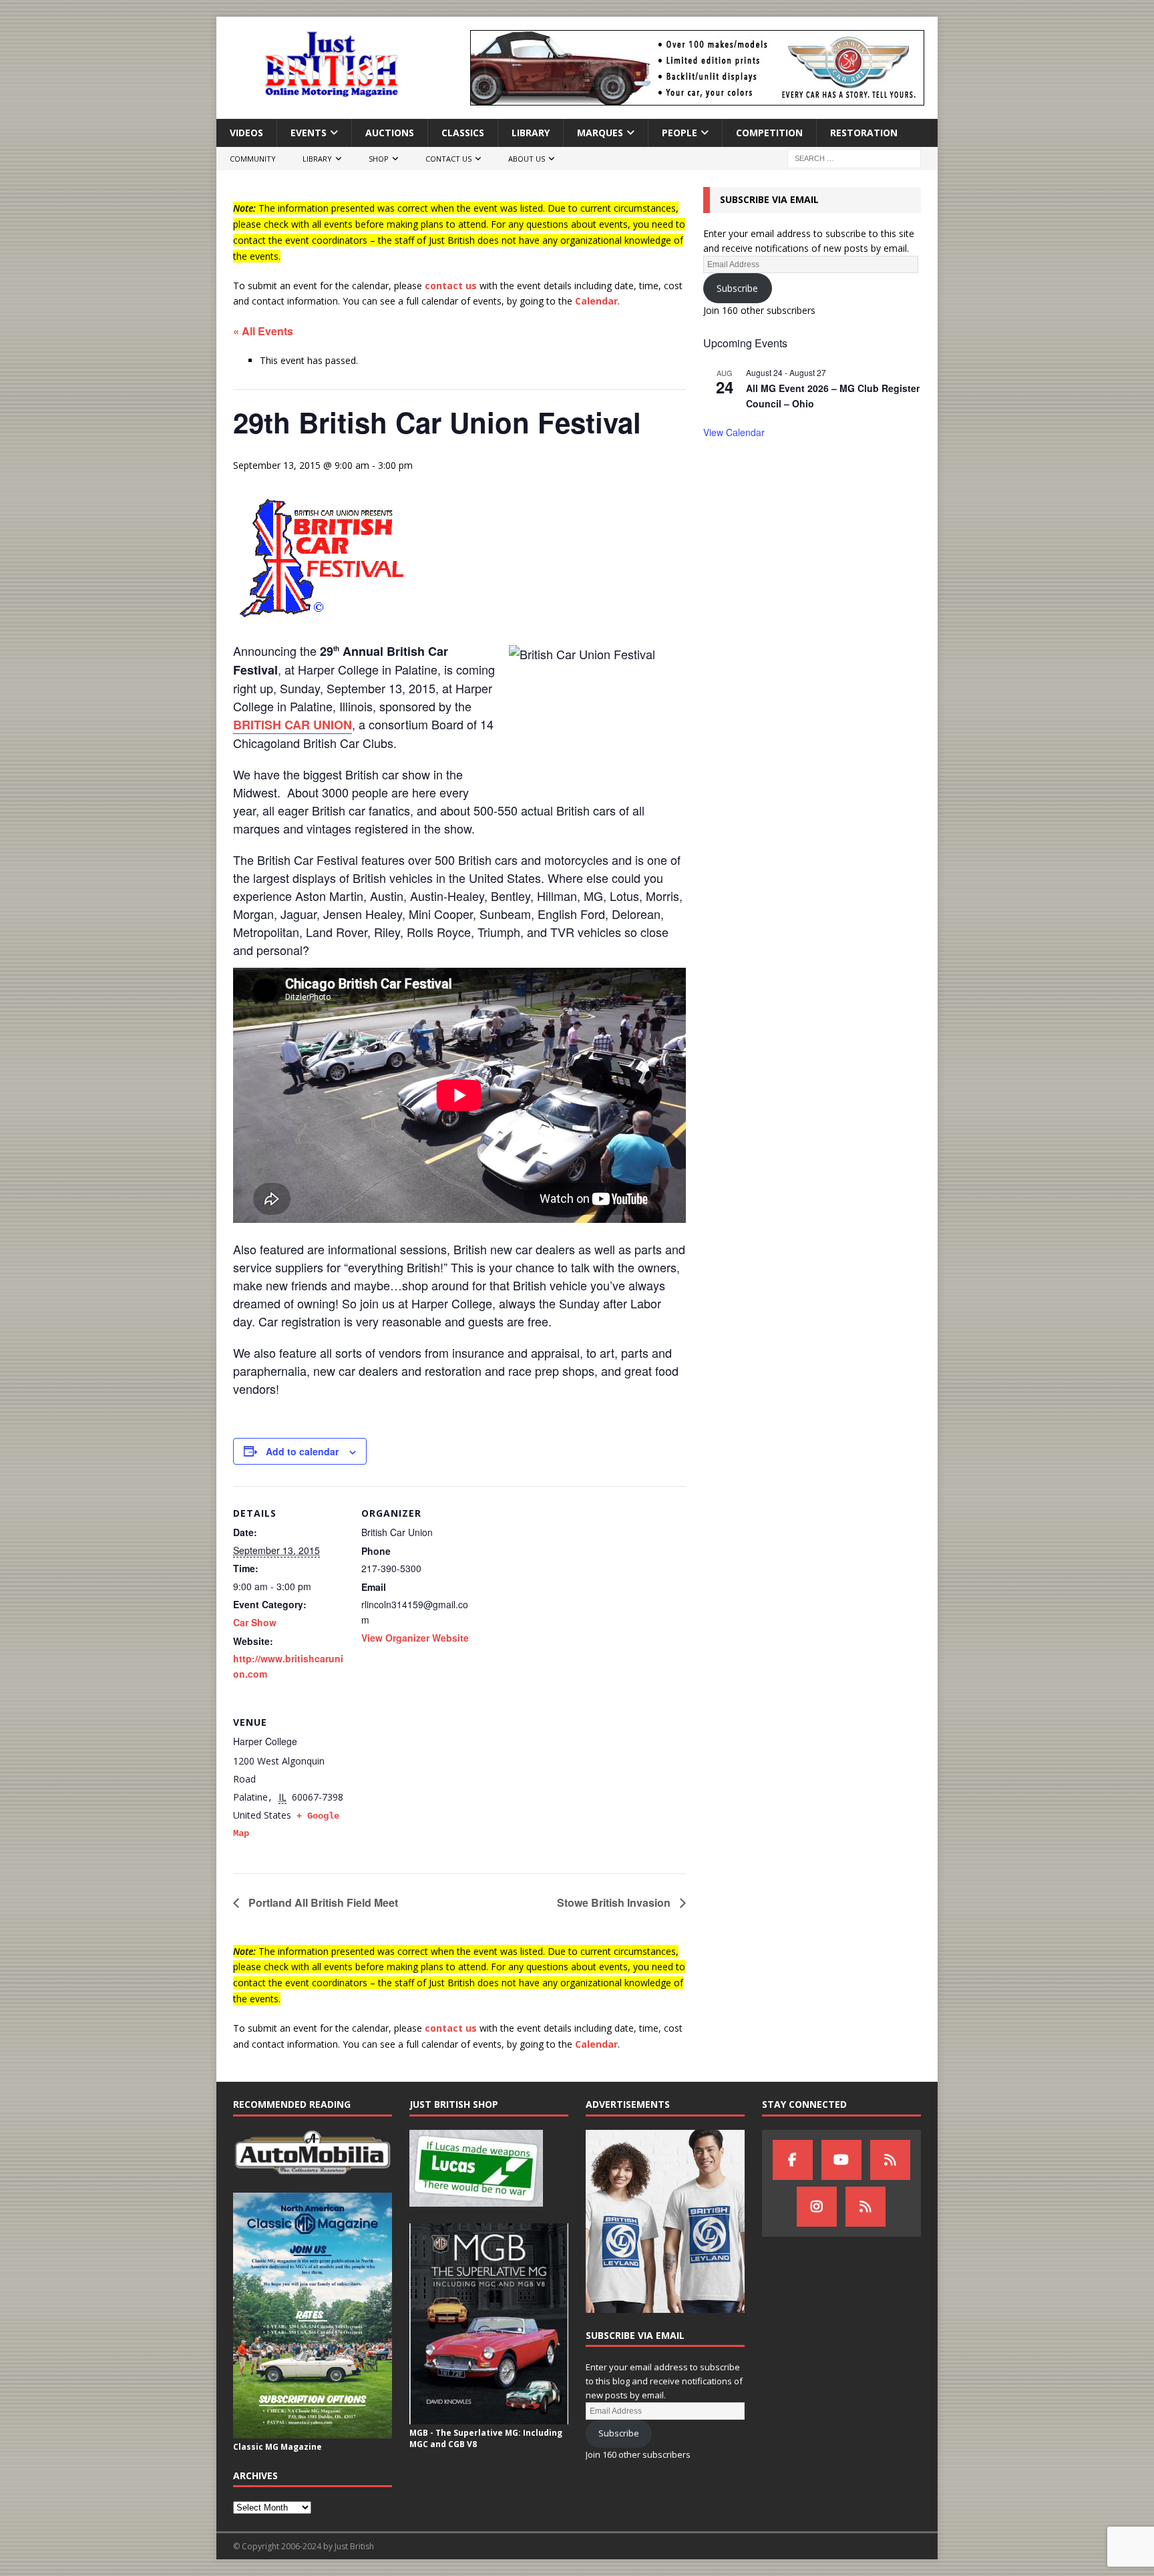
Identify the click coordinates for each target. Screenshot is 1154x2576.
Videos (246, 133)
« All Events (263, 331)
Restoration (864, 133)
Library (531, 133)
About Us (527, 159)
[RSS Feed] (865, 2207)
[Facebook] (793, 2160)
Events (309, 133)
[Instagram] (817, 2207)
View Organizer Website (415, 1638)
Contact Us (448, 159)
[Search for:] (854, 158)
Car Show (255, 1622)
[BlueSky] (890, 2160)
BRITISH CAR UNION (293, 725)
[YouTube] (841, 2160)
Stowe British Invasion (615, 1902)
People (680, 133)
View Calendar (734, 432)
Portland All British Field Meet (322, 1902)
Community (253, 159)
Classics (463, 133)
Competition (769, 133)
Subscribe (737, 288)
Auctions (390, 133)
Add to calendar (302, 1451)
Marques (600, 133)
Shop (379, 159)
